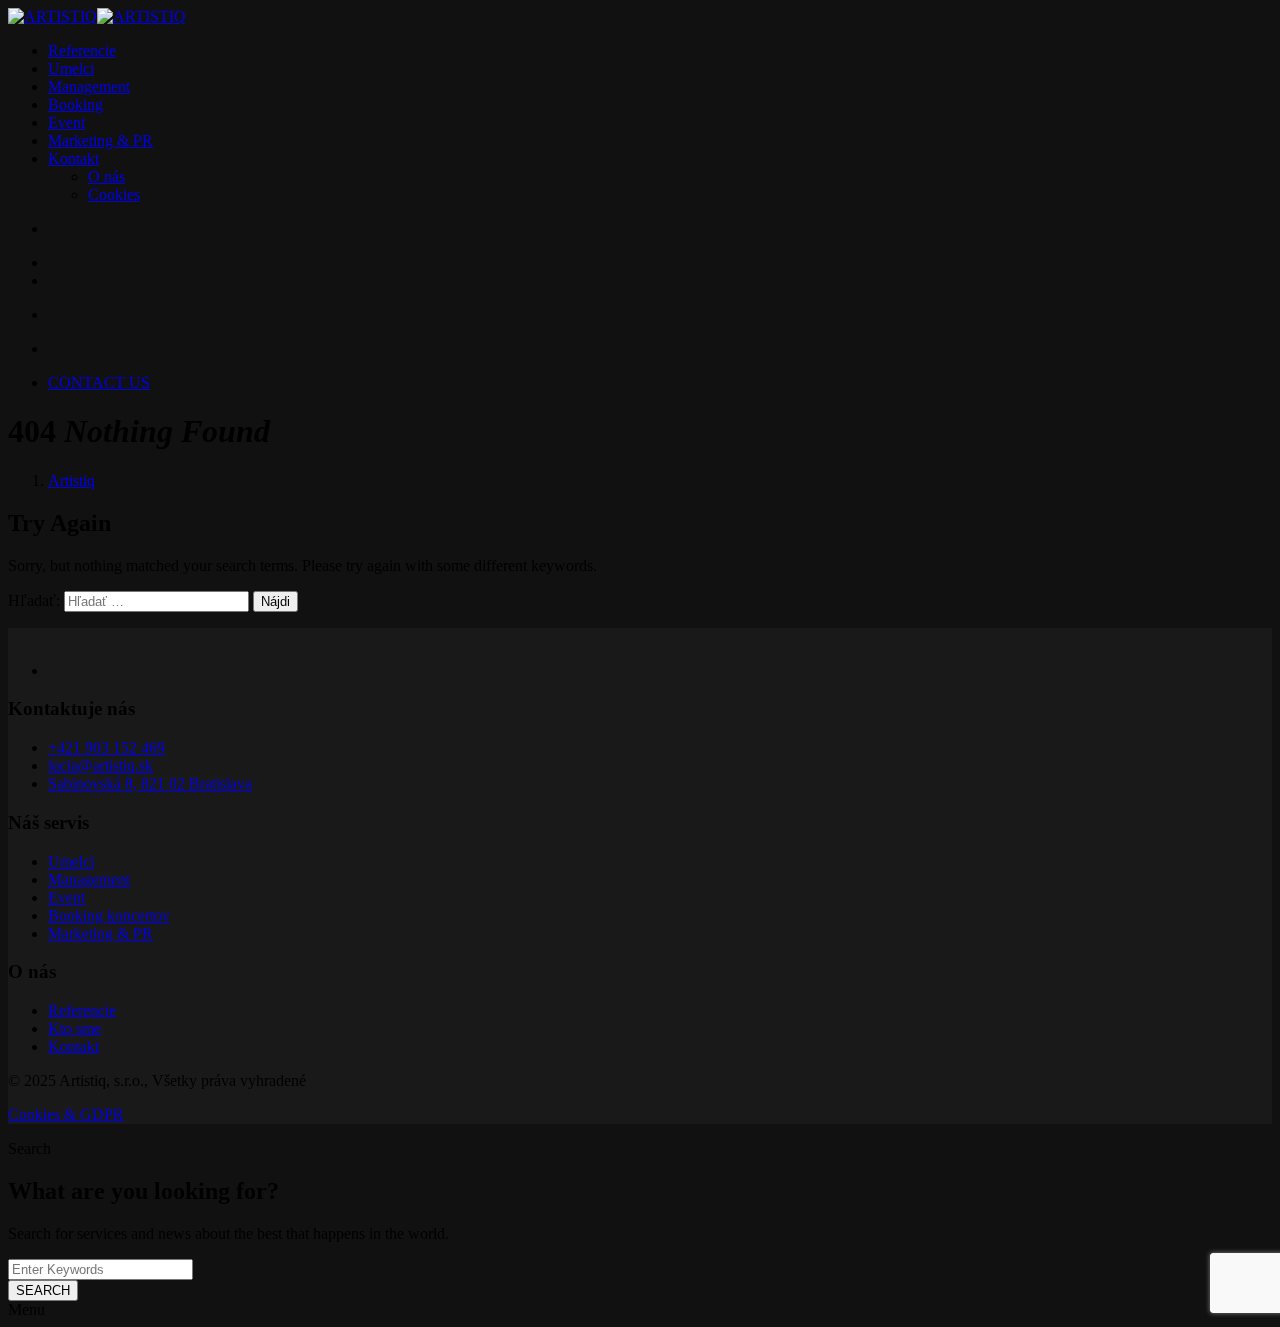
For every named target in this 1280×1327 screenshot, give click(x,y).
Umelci (71, 68)
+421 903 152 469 (106, 747)
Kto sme (74, 1028)
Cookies (114, 194)
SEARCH (43, 1290)
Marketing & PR (100, 140)
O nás (106, 176)
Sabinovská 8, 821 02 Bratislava (150, 783)
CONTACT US (99, 382)
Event (66, 122)
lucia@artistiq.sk (100, 765)
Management (89, 86)
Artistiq (71, 480)
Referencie (82, 50)
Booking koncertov (109, 915)
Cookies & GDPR (66, 1114)
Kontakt (73, 158)
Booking (75, 104)
